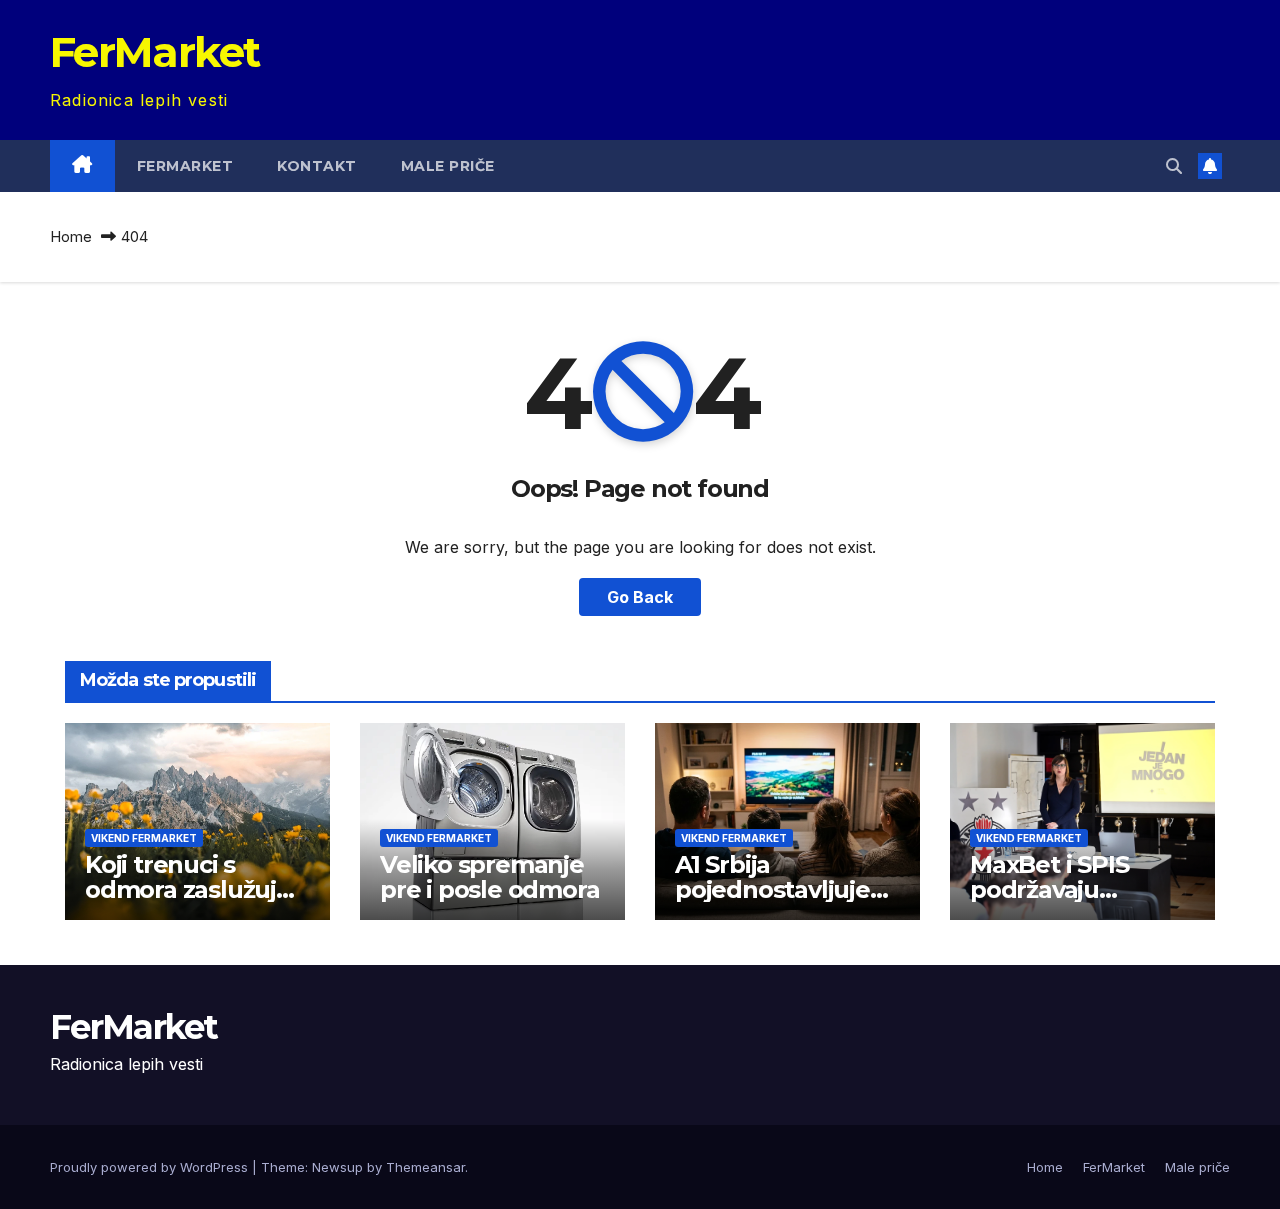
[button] (1174, 166)
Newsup (337, 1167)
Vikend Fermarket (144, 838)
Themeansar (425, 1167)
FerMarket (155, 52)
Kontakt (317, 166)
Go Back (640, 597)
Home (71, 236)
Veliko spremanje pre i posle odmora (489, 877)
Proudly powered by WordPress (151, 1167)
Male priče (448, 166)
